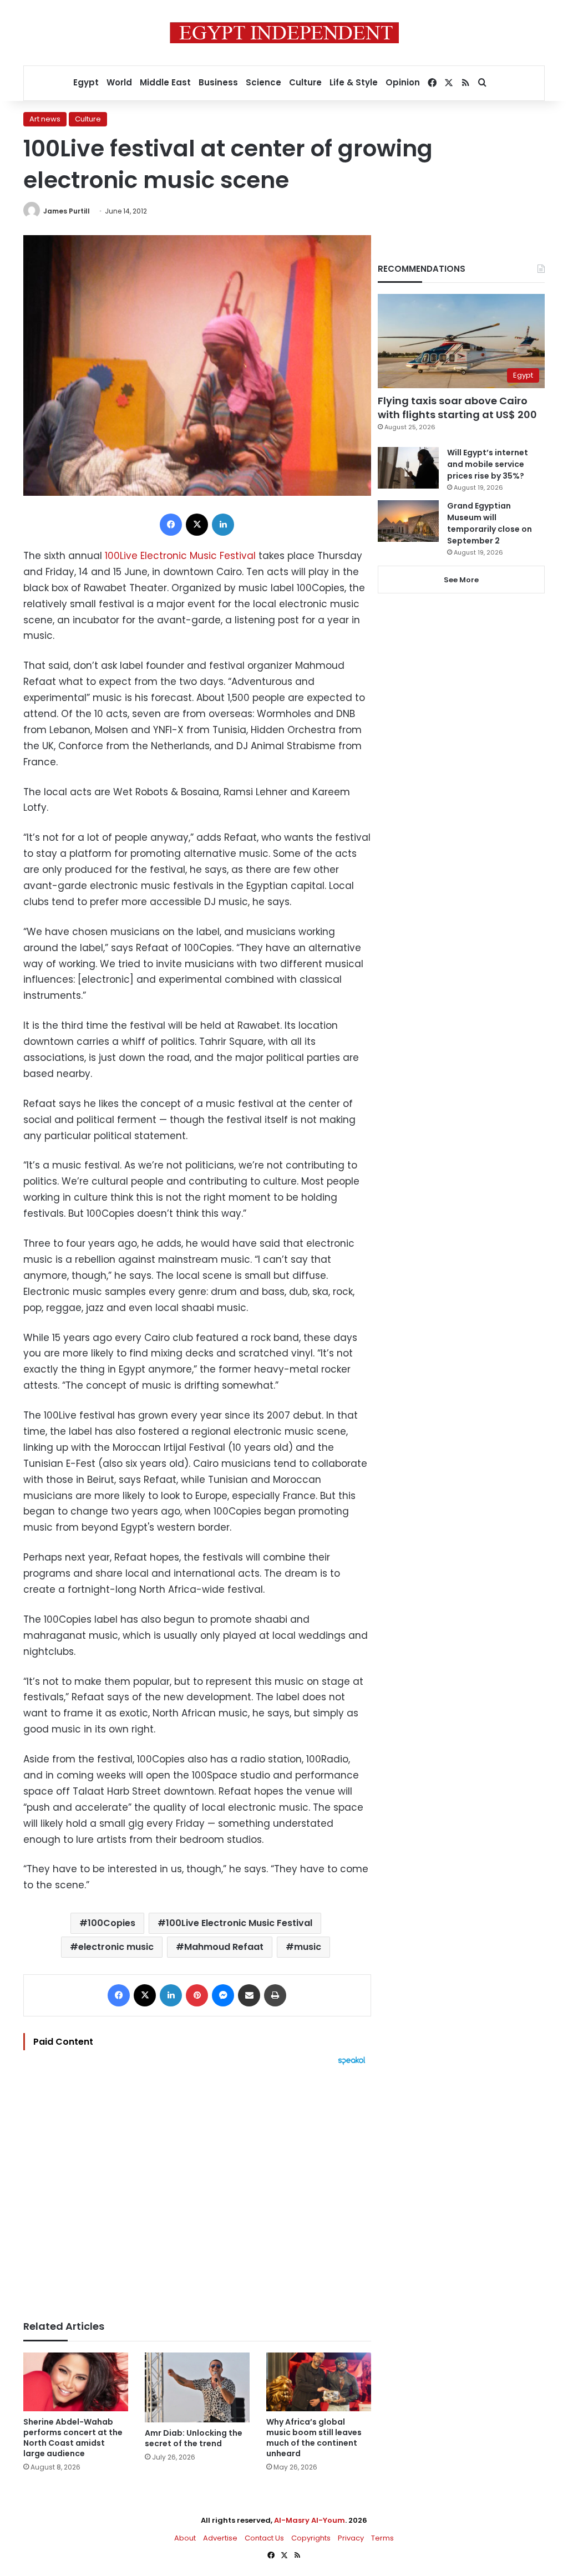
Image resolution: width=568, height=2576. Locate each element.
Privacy (351, 2538)
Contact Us (264, 2538)
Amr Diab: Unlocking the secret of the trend (194, 2438)
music (308, 1947)
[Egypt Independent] (284, 33)
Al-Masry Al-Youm (310, 2520)
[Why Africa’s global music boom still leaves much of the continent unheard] (319, 2382)
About (185, 2538)
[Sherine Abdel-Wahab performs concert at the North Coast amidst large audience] (76, 2382)
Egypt (86, 82)
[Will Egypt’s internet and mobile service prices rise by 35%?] (408, 468)
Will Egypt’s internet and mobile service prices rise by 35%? (488, 464)
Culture (305, 82)
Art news (45, 119)
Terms (382, 2538)
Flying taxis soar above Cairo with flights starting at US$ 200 (457, 408)
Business (218, 82)
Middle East (165, 82)
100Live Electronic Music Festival (180, 556)
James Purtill (67, 211)
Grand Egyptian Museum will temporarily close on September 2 (490, 523)
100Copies (111, 1923)
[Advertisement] (197, 2187)
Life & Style (354, 82)
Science (263, 82)
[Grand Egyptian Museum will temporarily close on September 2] (408, 521)
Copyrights (311, 2538)
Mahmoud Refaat (224, 1947)
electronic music (116, 1947)
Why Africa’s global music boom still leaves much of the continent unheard (314, 2438)
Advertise (220, 2538)
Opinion (403, 82)
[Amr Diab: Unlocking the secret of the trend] (197, 2387)
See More (461, 580)
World (119, 82)
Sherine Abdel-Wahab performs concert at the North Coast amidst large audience (73, 2438)
